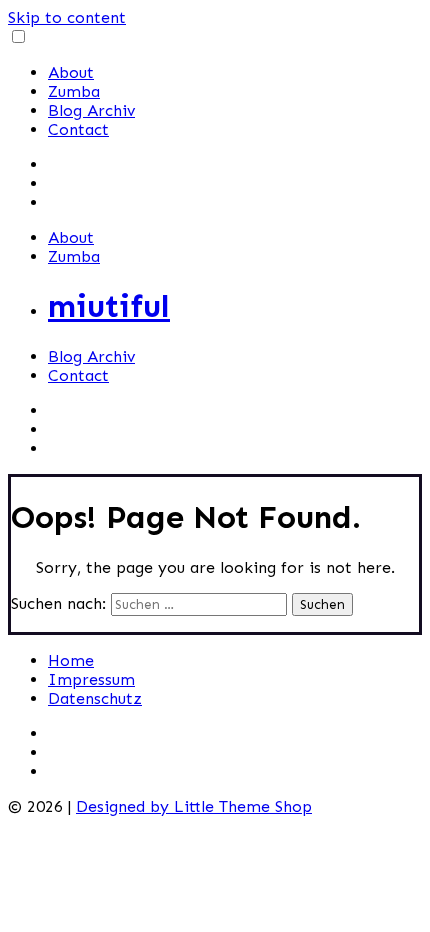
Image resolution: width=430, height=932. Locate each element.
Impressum (91, 679)
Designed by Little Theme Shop (194, 806)
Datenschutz (95, 698)
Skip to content (67, 17)
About (71, 72)
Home (71, 660)
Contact (78, 129)
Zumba (74, 91)
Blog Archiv (91, 110)
